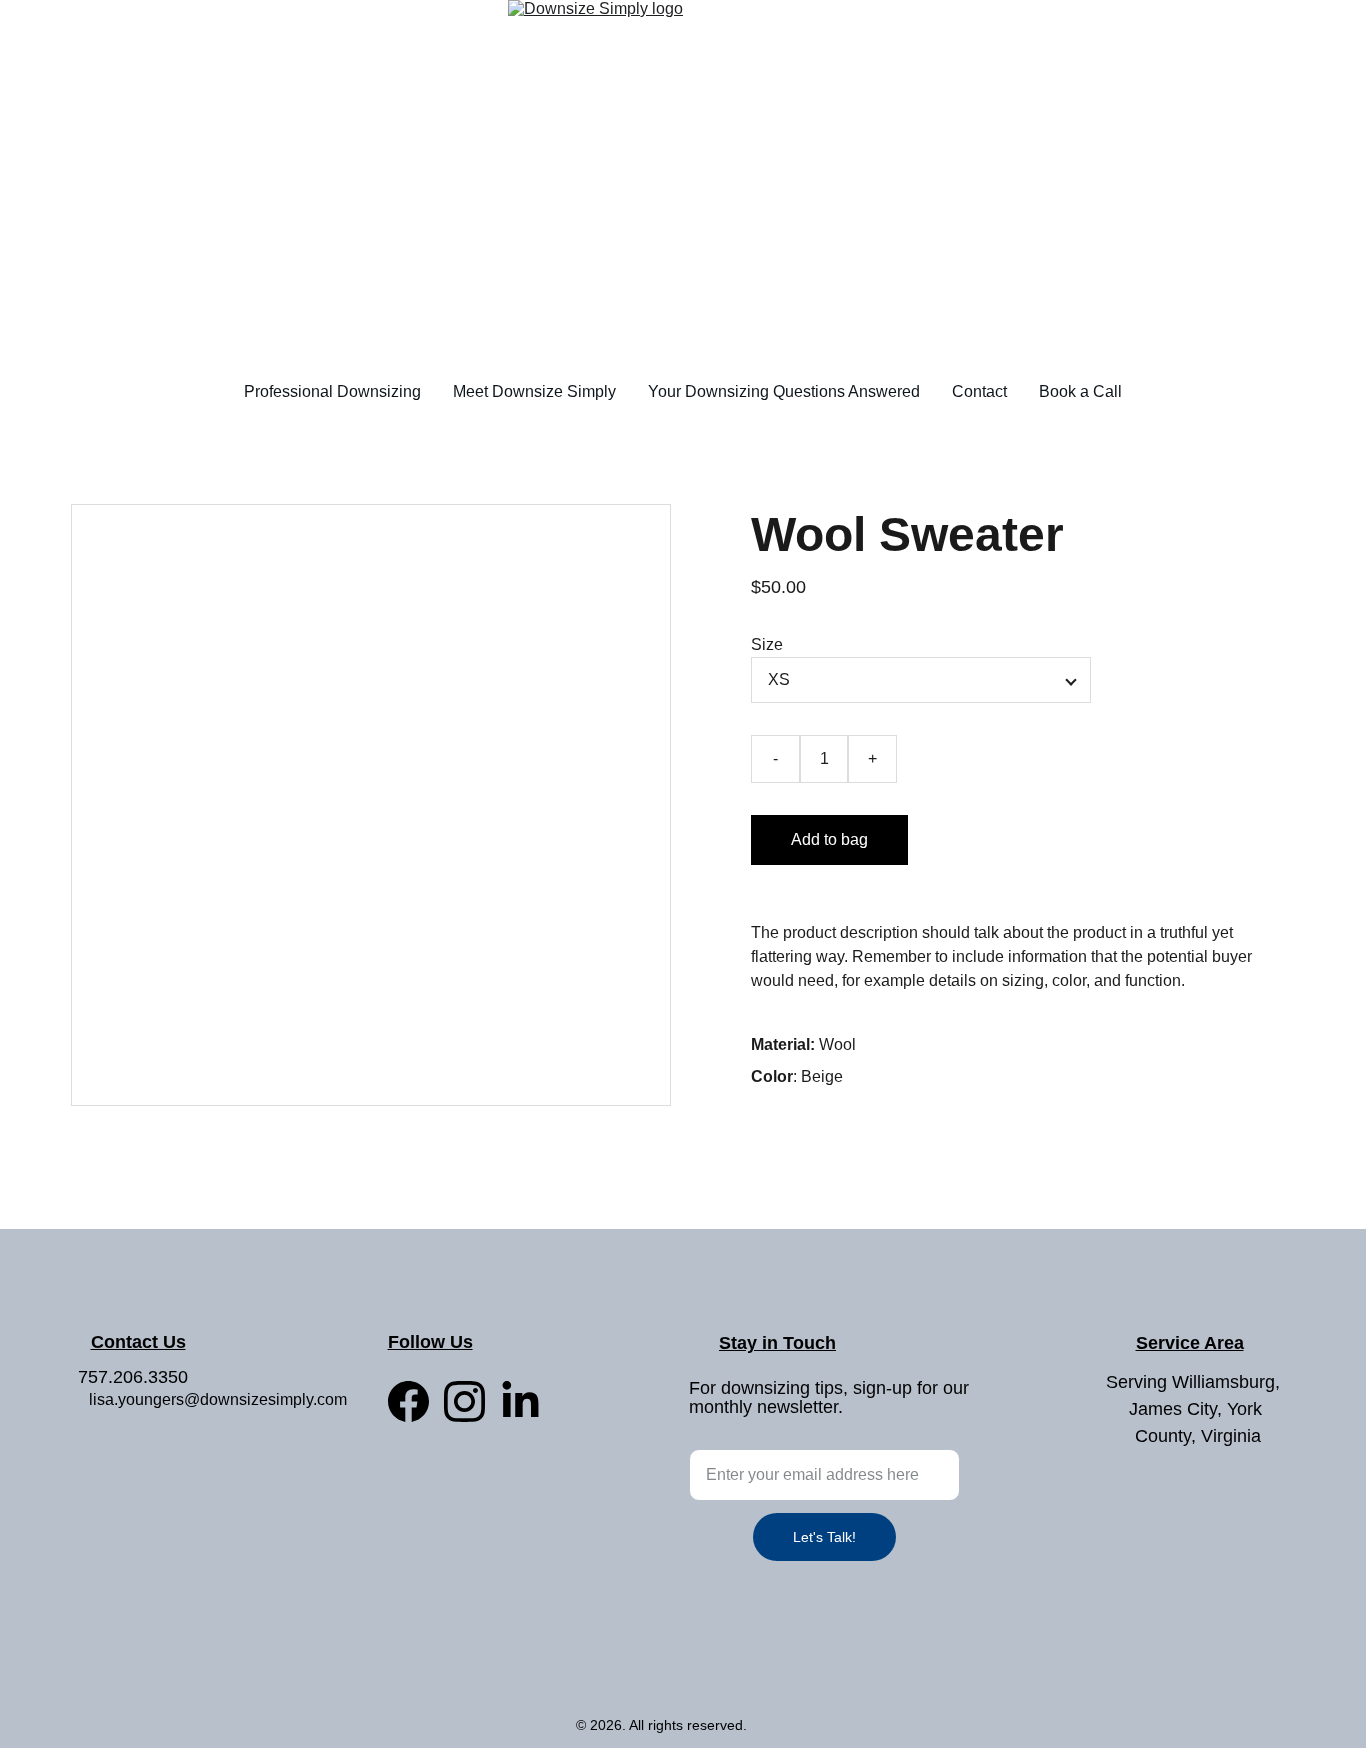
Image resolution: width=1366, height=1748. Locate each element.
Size (767, 644)
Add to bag (829, 839)
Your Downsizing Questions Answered (784, 391)
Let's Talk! (824, 1537)
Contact (979, 391)
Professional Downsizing (332, 391)
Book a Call (1080, 391)
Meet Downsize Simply (534, 391)
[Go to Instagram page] (464, 1401)
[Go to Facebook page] (408, 1401)
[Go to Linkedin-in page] (520, 1401)
